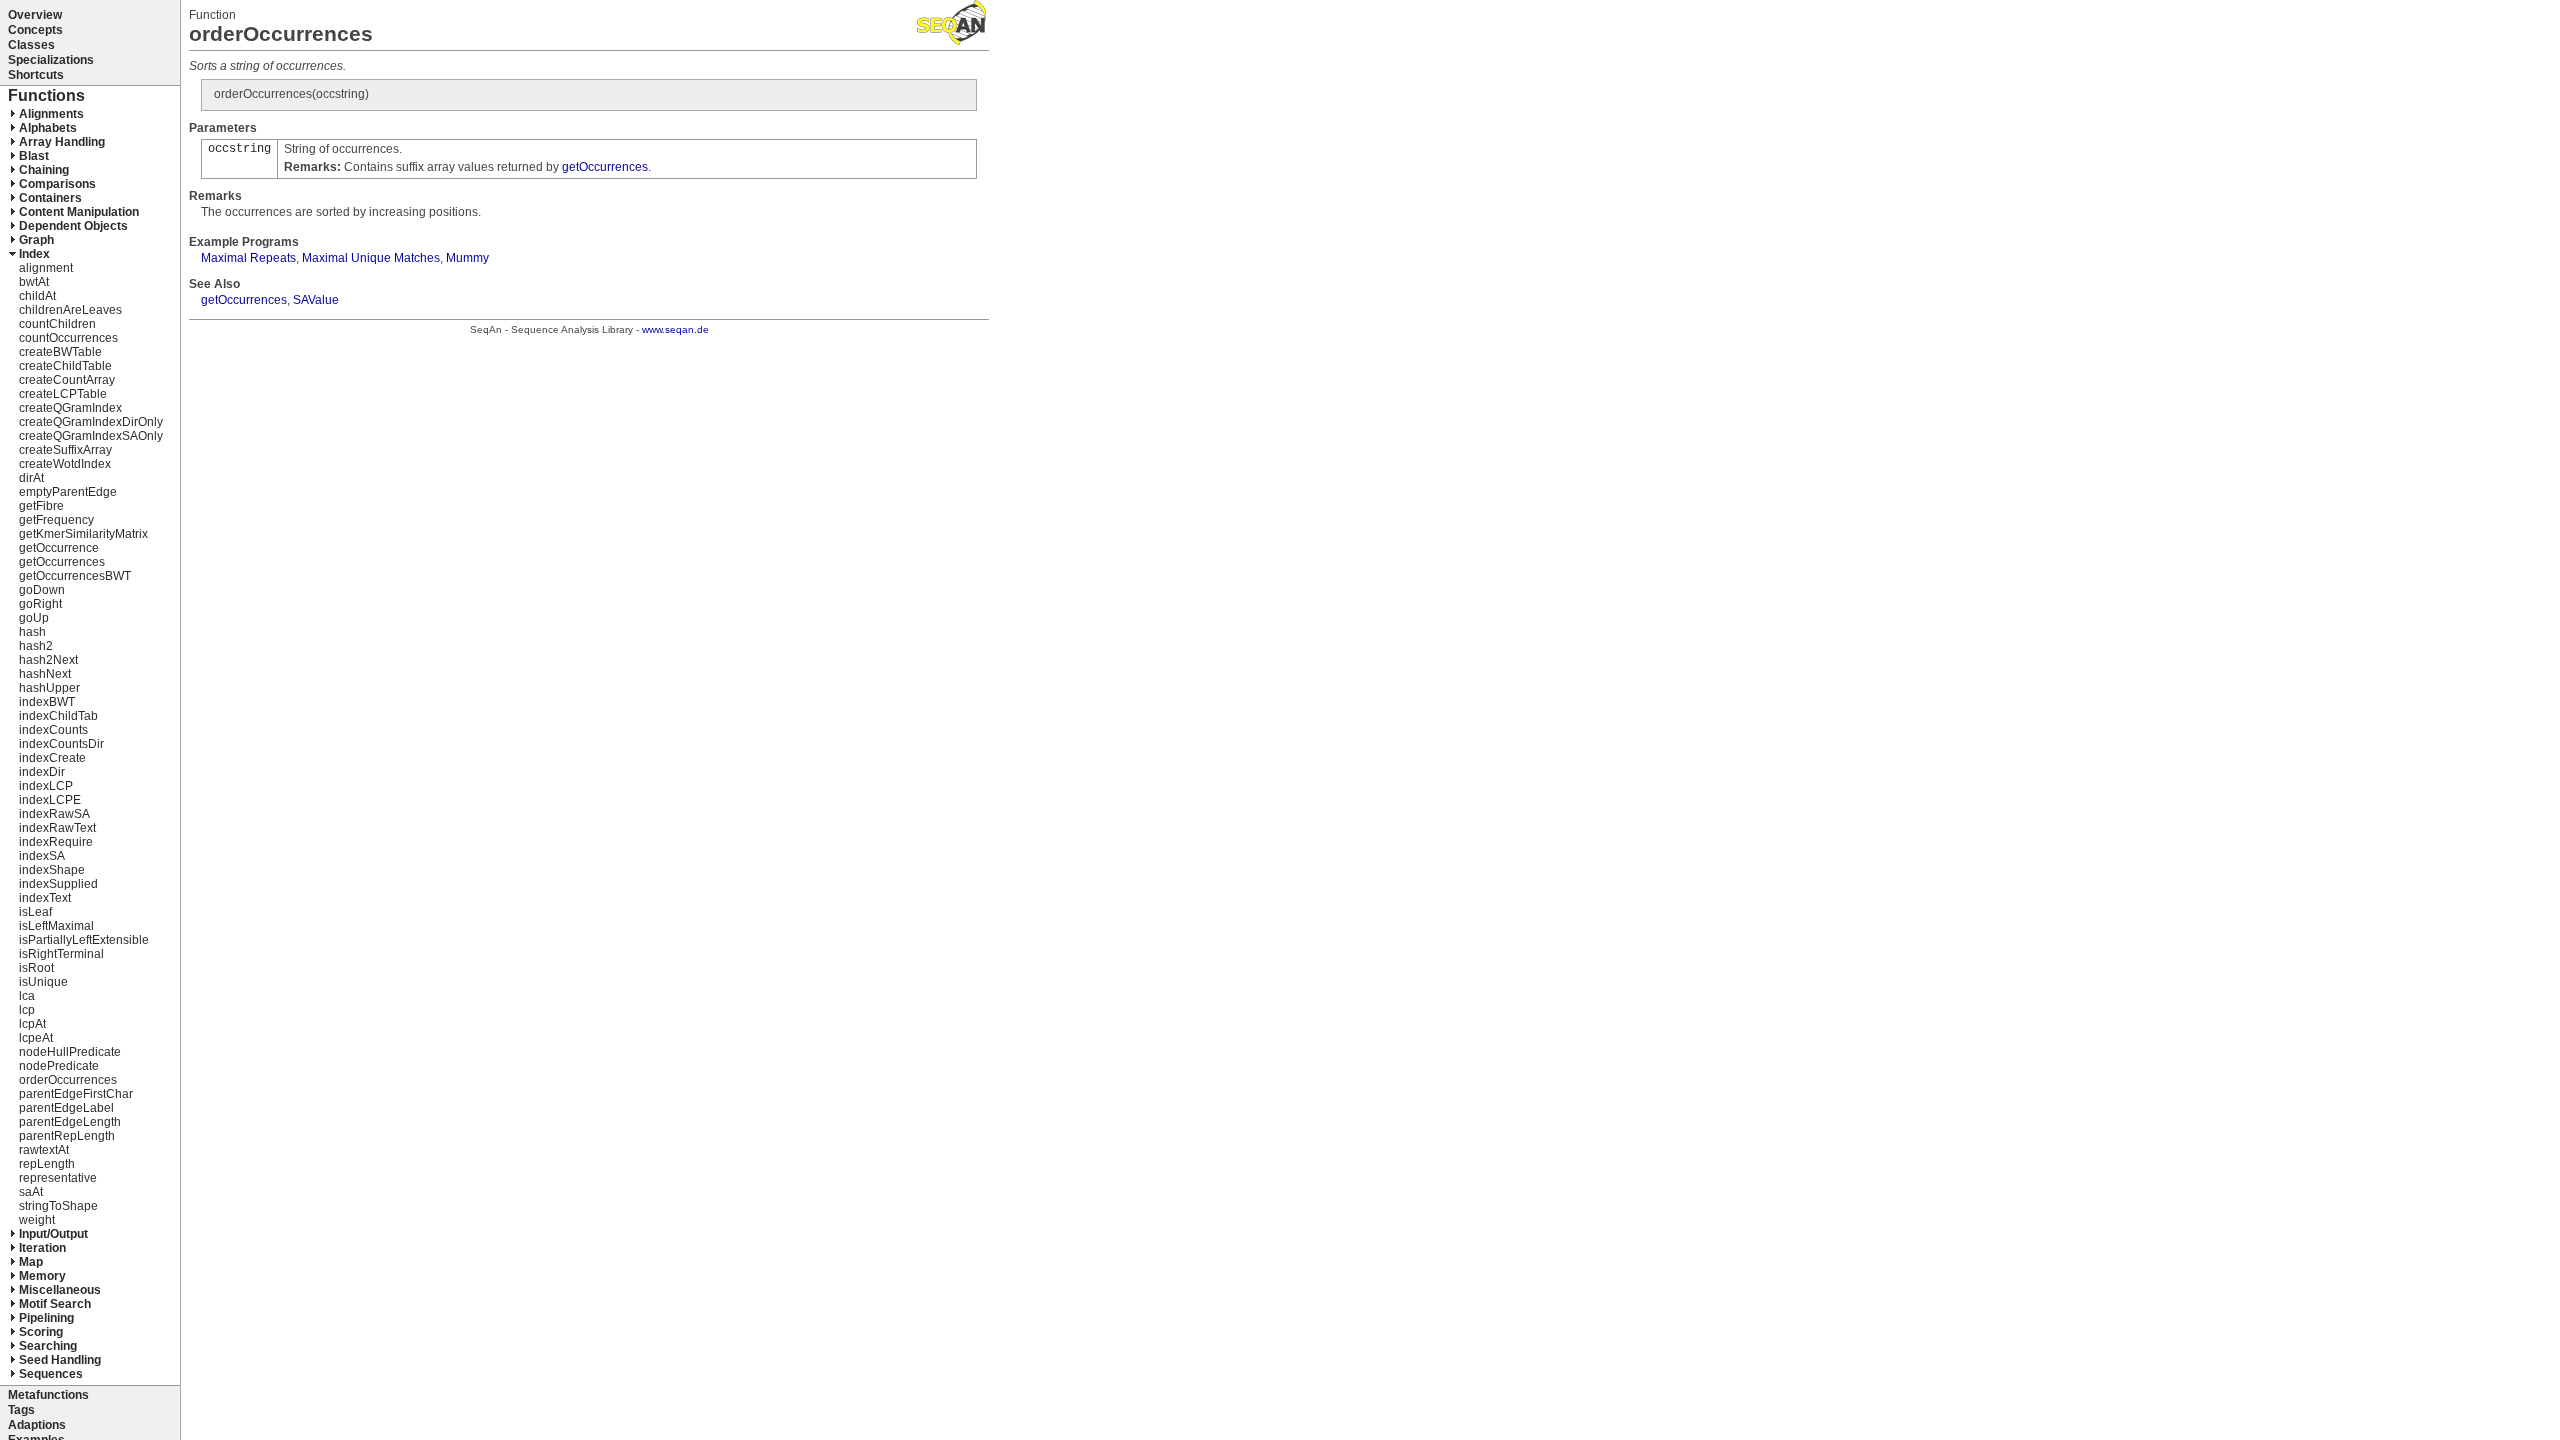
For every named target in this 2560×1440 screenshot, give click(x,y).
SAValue (316, 300)
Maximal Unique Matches (371, 258)
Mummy (467, 258)
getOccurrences (605, 167)
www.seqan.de (675, 329)
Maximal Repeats (248, 258)
